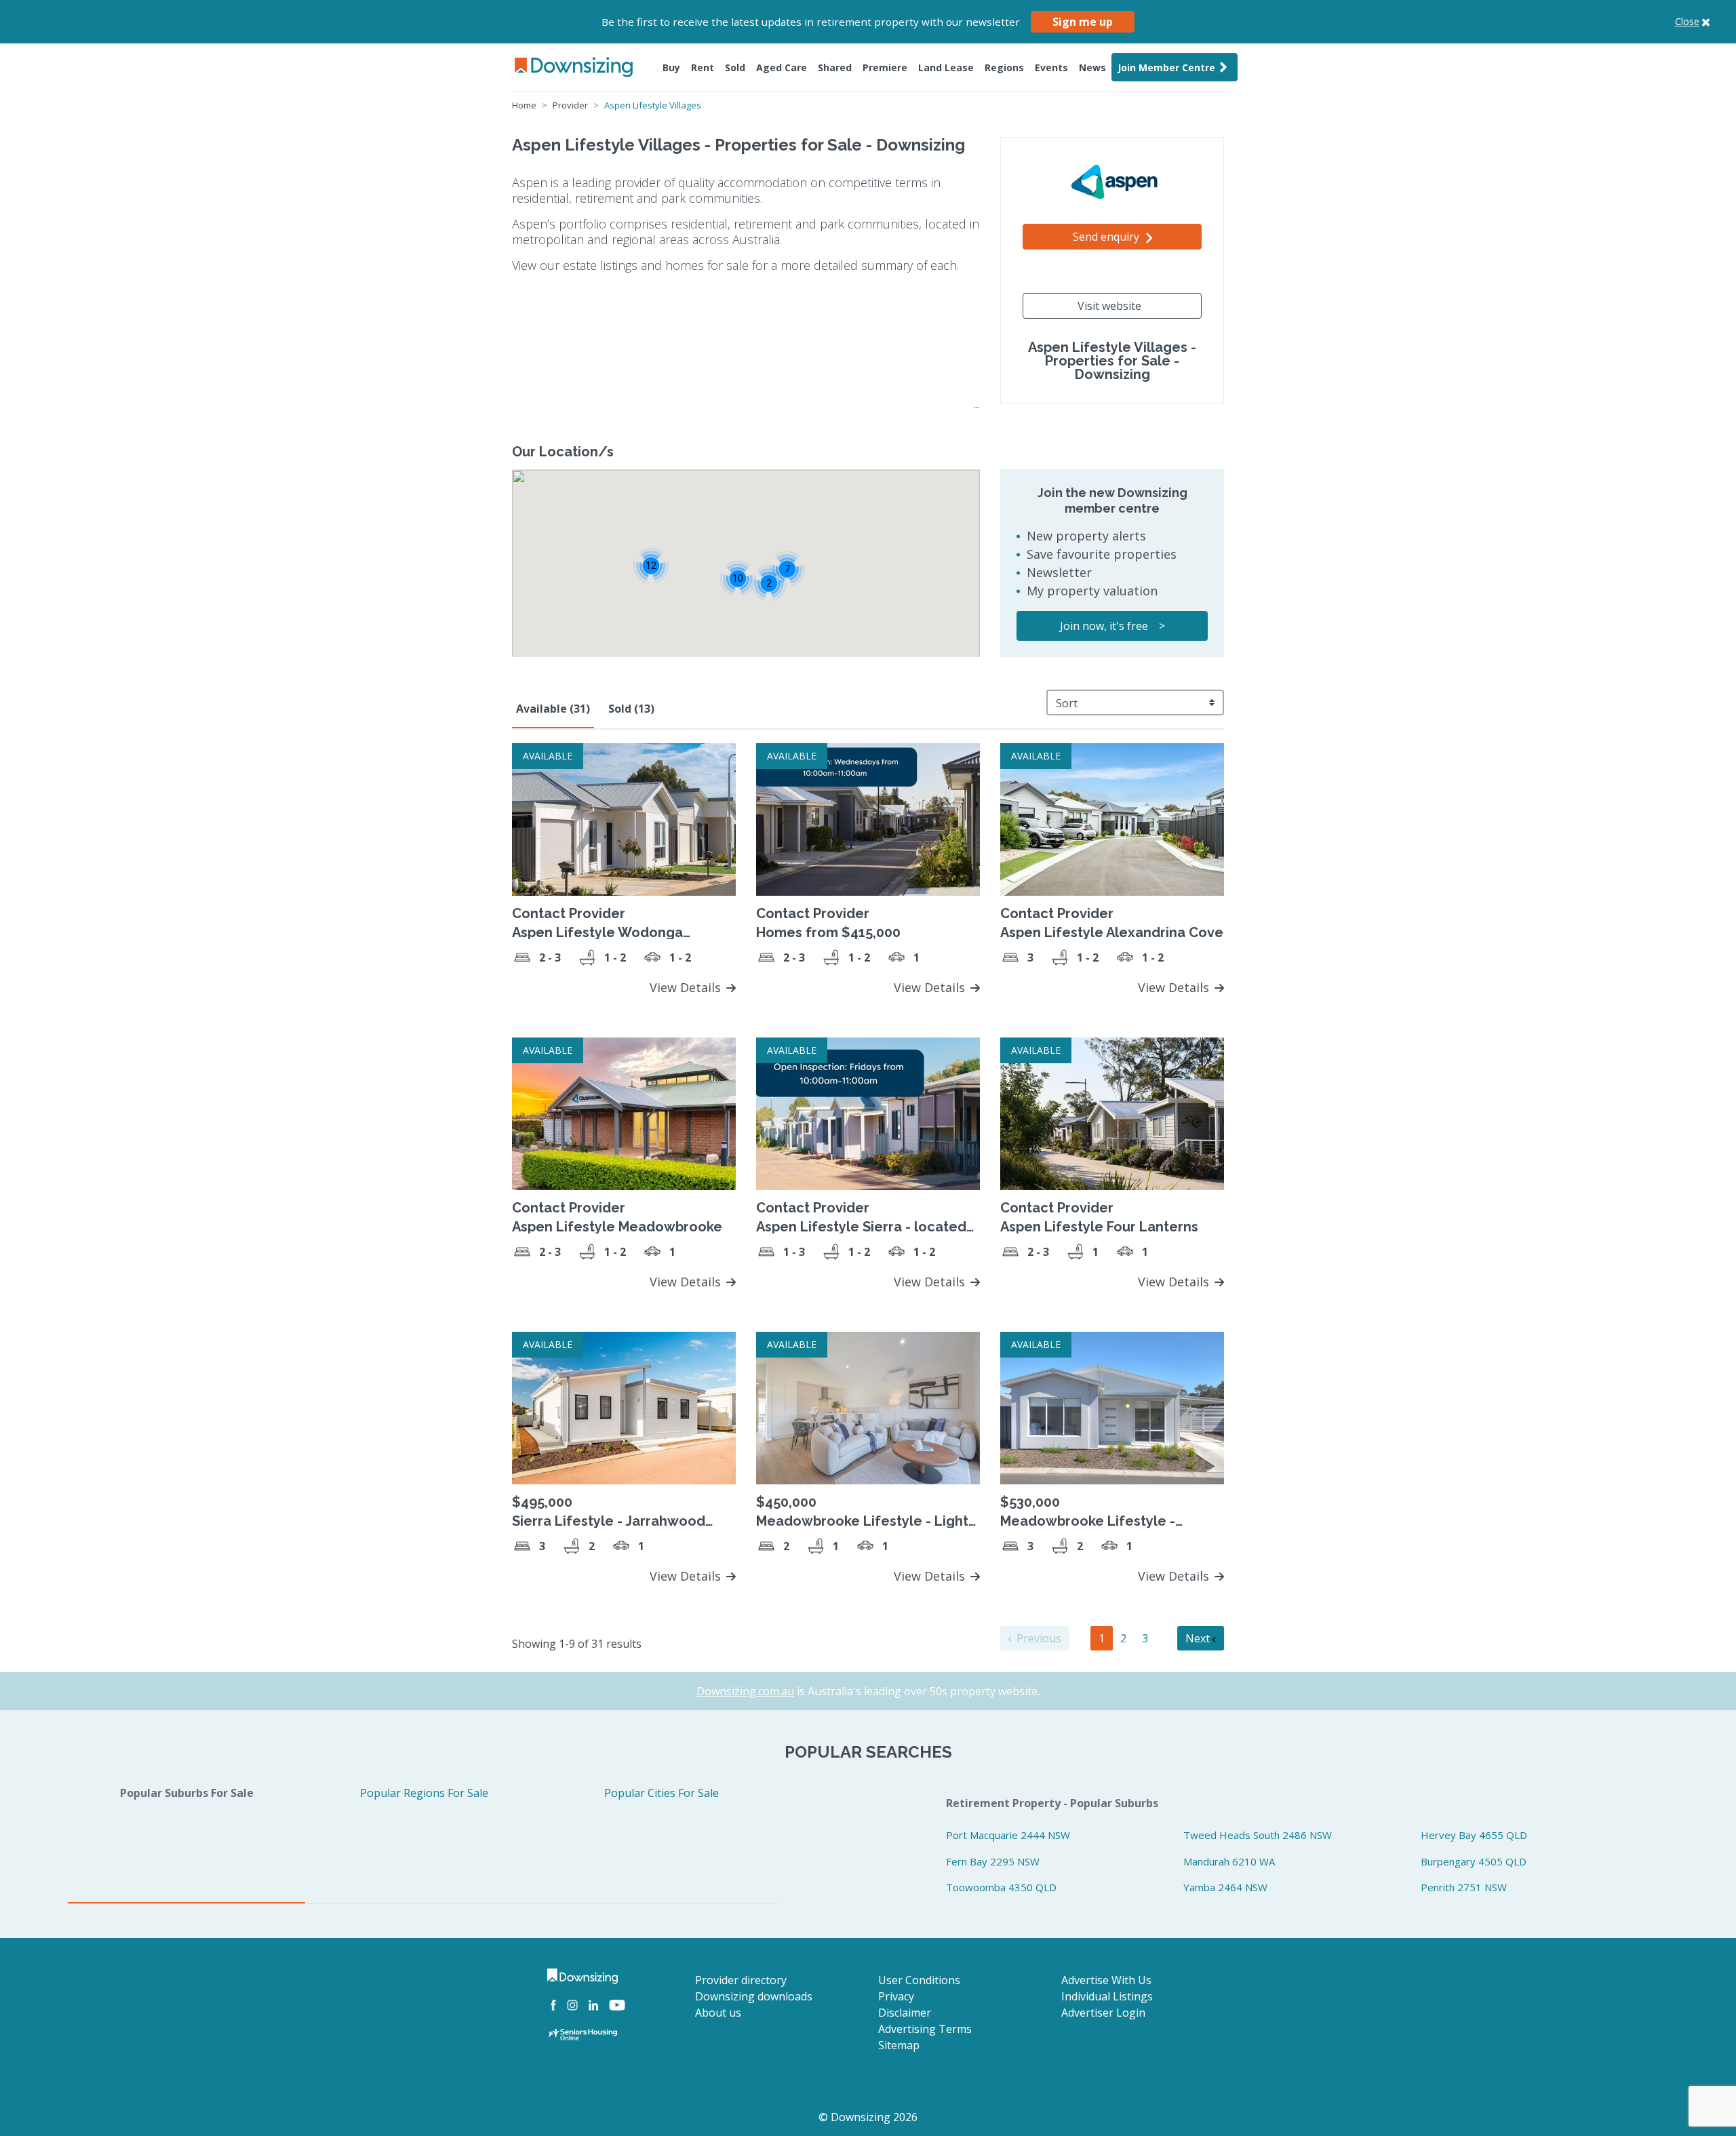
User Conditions (919, 1980)
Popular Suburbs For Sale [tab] (187, 1793)
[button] (769, 583)
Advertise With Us (1106, 1980)
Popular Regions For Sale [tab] (424, 1793)
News (1092, 67)
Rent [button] (703, 67)
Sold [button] (735, 67)
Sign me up (1083, 22)
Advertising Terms (925, 2029)
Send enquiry (1107, 237)
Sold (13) (631, 709)
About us (718, 2013)
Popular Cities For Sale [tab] (662, 1793)
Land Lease (946, 67)
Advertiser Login (1103, 2013)
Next (1199, 1638)
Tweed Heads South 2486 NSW (1258, 1835)
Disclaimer (905, 2013)
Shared (835, 67)
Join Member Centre (1166, 67)
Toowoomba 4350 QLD (1001, 1887)
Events (1051, 67)
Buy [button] (671, 67)
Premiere (885, 67)
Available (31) (553, 709)
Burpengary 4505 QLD (1474, 1861)
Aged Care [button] (782, 67)
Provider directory (741, 1980)
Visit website (1109, 306)
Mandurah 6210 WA (1229, 1861)
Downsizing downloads (754, 1996)
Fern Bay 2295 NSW (993, 1861)
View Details (687, 987)
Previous (1038, 1638)
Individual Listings (1107, 1996)
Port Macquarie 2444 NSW (1008, 1835)
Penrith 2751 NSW (1464, 1887)
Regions (1004, 67)
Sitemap (899, 2045)
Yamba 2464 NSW (1225, 1887)
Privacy (896, 1996)
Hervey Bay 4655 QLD (1474, 1835)
